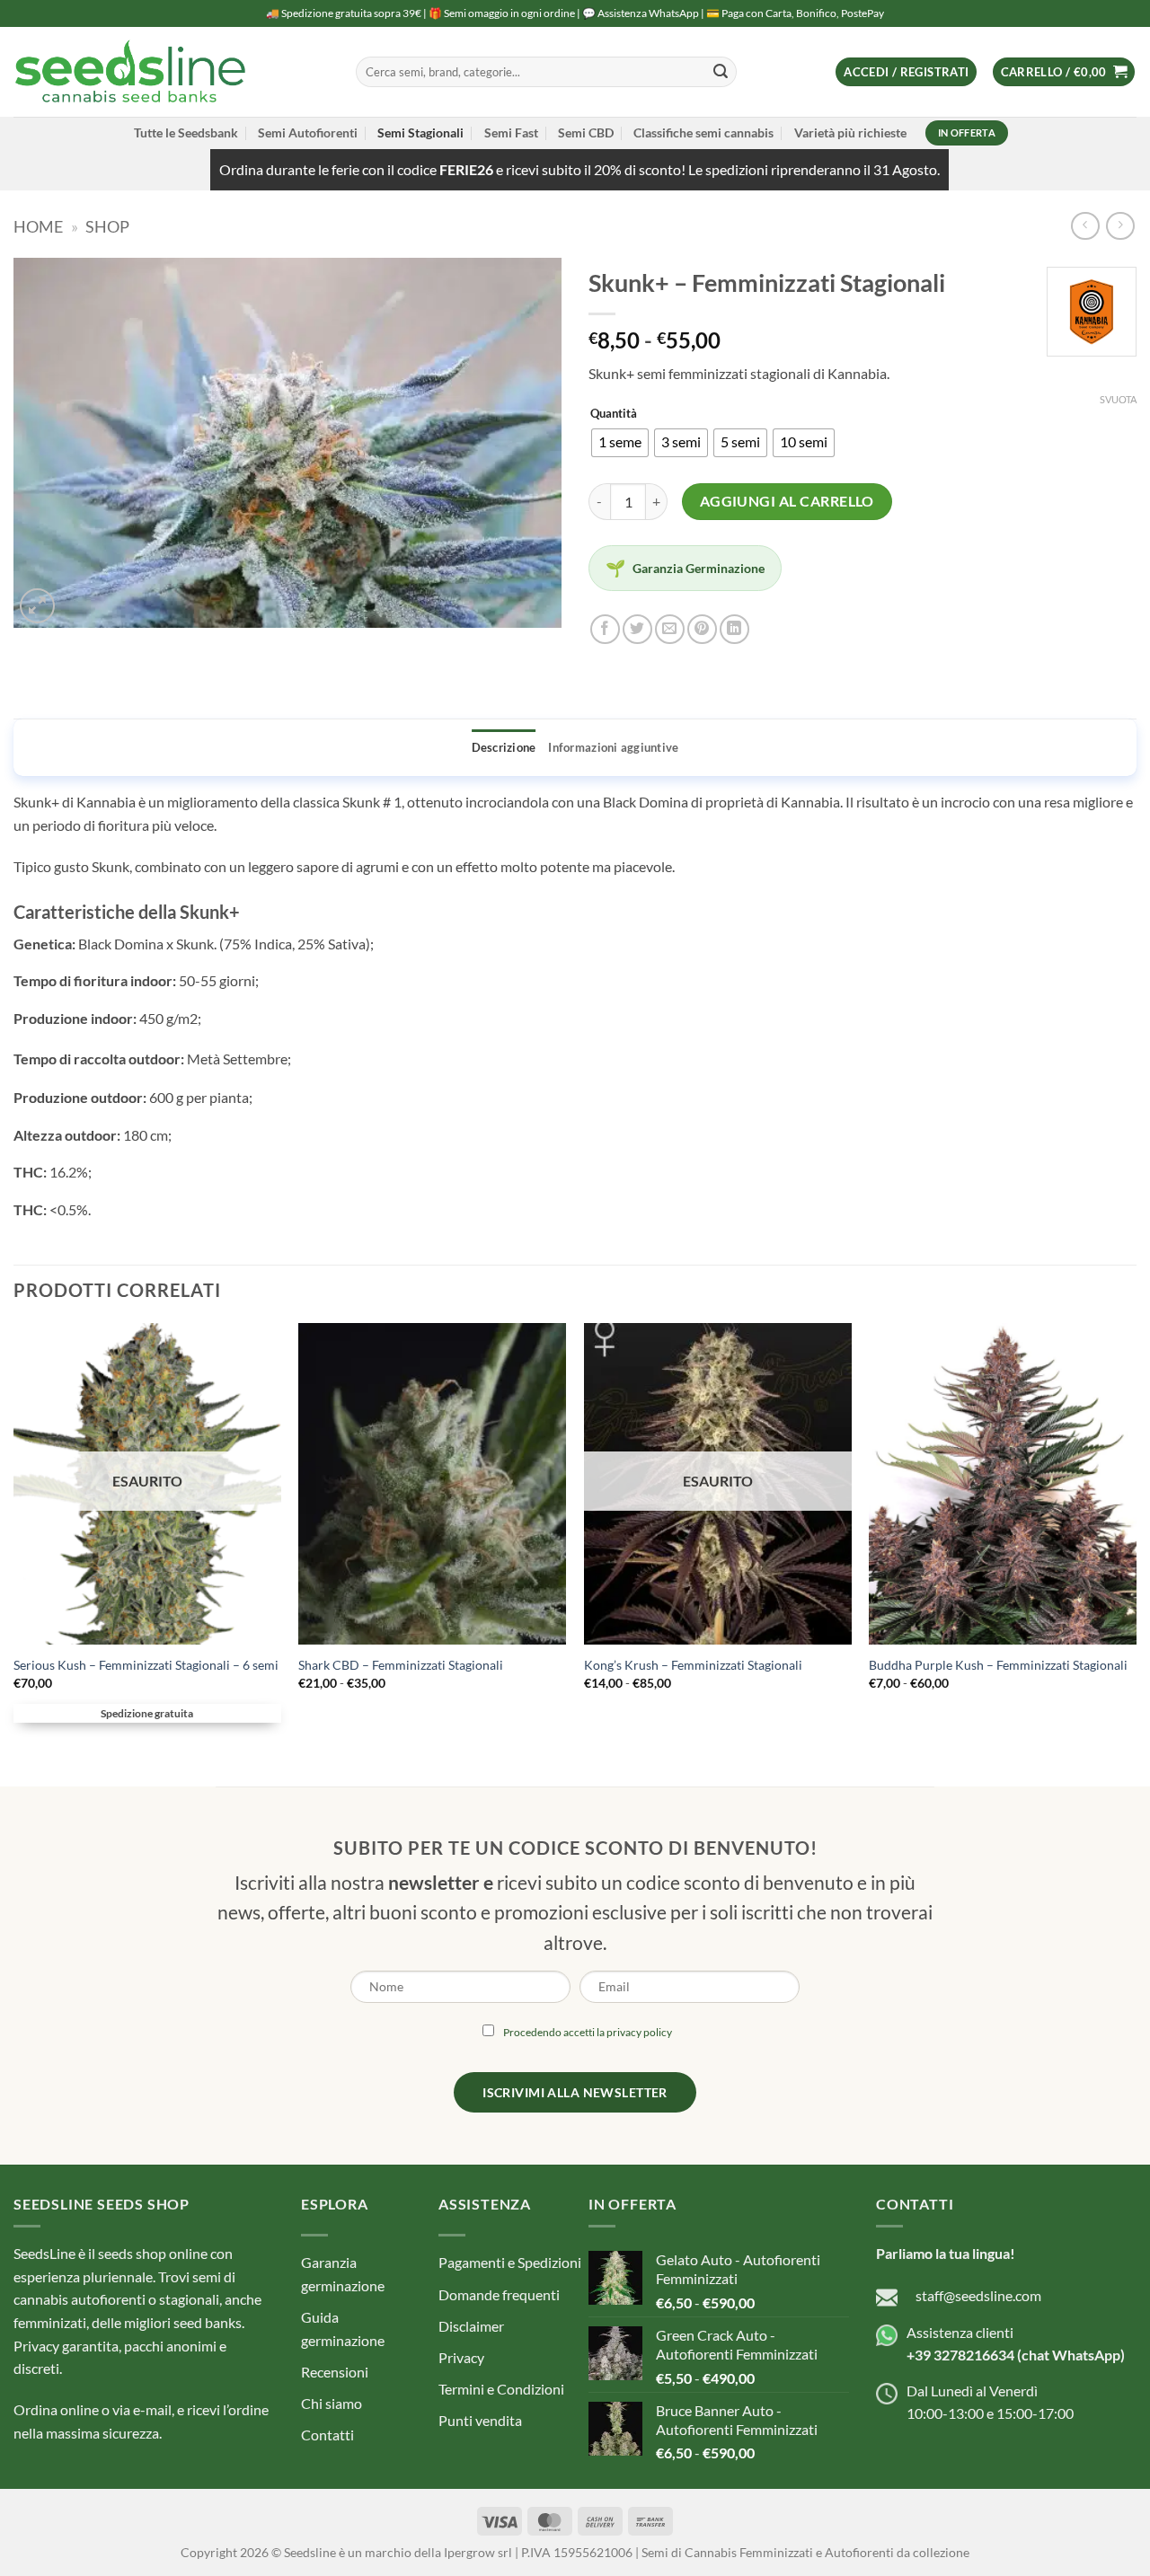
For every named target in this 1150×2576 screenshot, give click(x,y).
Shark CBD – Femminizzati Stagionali (401, 1665)
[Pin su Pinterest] (702, 629)
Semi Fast (511, 132)
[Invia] (721, 72)
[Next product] (1085, 226)
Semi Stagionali (420, 132)
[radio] (620, 443)
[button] (906, 72)
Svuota (1118, 399)
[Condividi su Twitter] (637, 629)
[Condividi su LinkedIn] (734, 629)
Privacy (461, 2357)
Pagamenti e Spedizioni (510, 2262)
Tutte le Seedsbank (186, 132)
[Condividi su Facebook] (605, 629)
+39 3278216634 (960, 2355)
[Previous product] (1120, 226)
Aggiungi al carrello (787, 501)
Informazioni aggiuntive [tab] (613, 747)
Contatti (327, 2435)
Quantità (614, 414)
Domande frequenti (499, 2294)
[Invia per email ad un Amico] (670, 629)
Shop (107, 226)
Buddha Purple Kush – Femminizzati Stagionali (998, 1665)
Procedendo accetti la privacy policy (588, 2032)
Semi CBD (586, 132)
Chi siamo (332, 2403)
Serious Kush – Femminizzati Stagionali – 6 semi (146, 1665)
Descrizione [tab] (504, 747)
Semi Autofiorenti (308, 132)
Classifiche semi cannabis (703, 132)
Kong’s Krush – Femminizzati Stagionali (693, 1665)
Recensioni (335, 2372)
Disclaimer (471, 2326)
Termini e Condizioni (501, 2389)
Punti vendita (480, 2420)
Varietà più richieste (850, 132)
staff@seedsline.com (978, 2295)
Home (38, 226)
